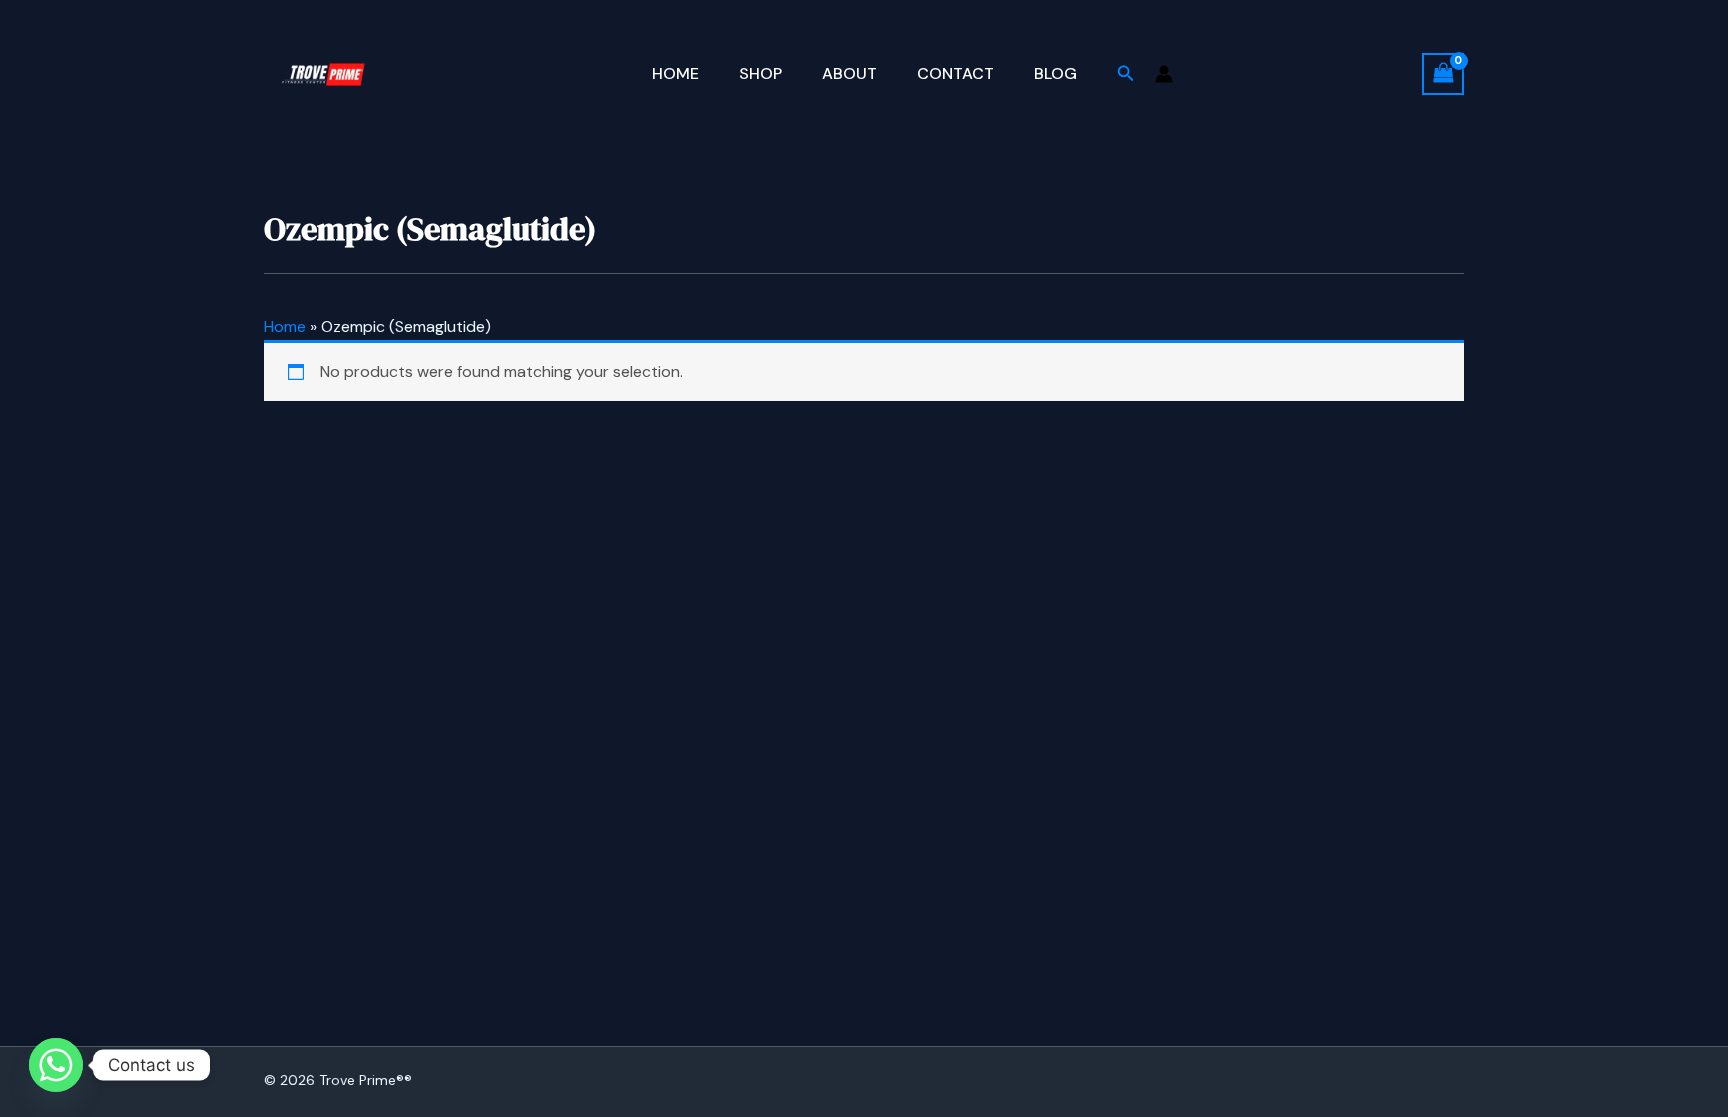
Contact (955, 73)
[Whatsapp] (56, 1065)
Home (675, 73)
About (849, 73)
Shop (760, 73)
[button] (1126, 74)
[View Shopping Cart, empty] (1443, 73)
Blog (1055, 73)
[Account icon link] (1164, 74)
